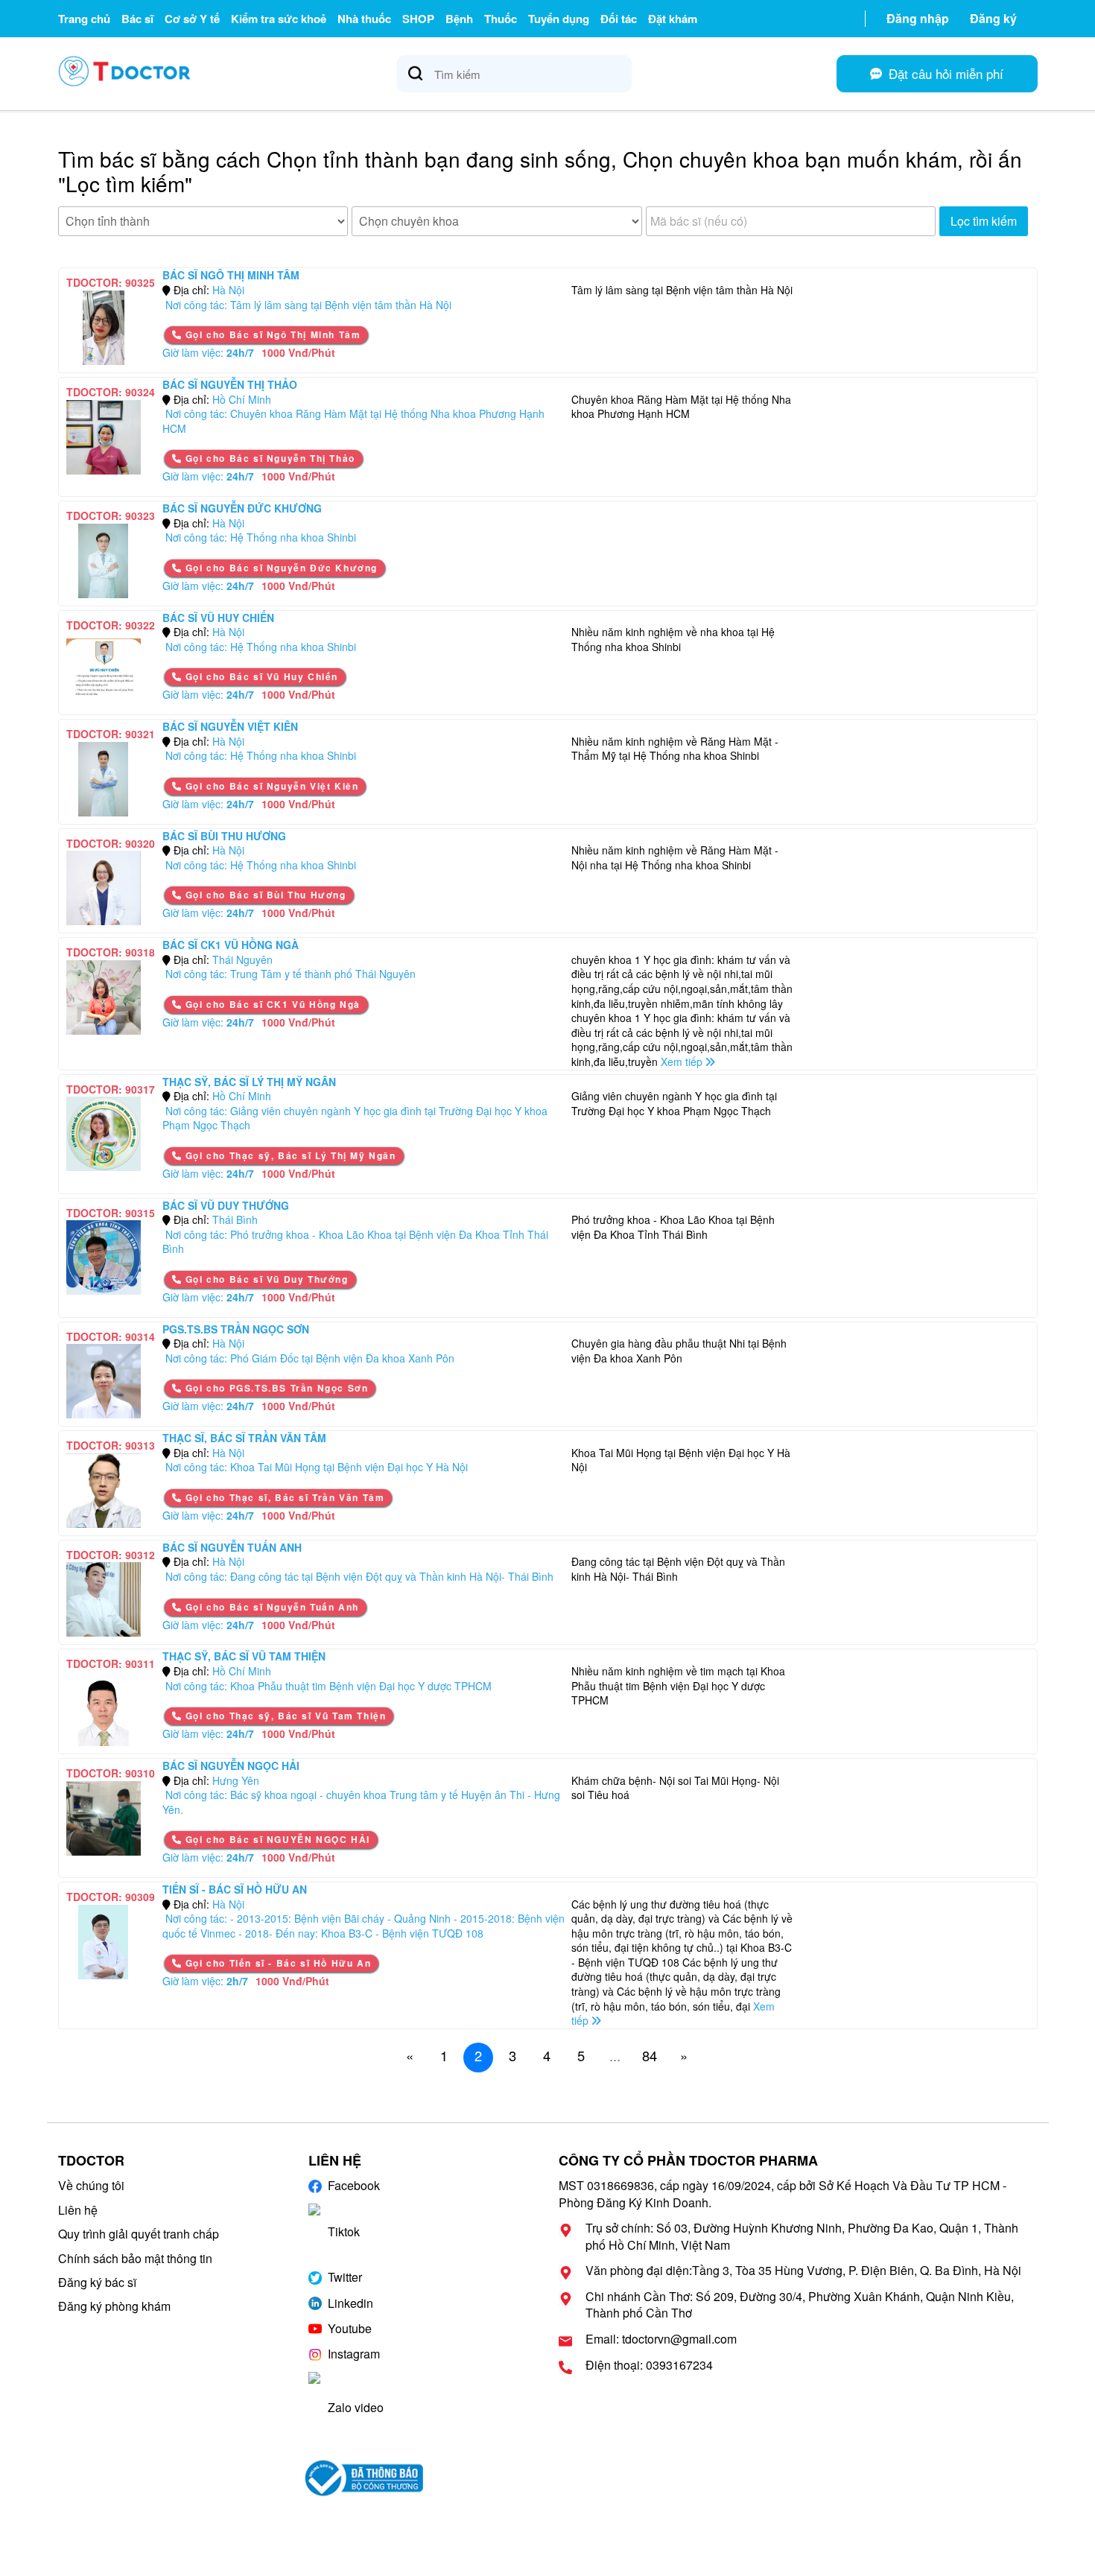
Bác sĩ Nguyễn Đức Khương (242, 508)
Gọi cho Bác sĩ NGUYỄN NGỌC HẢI (276, 1839)
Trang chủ (84, 19)
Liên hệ (78, 2210)
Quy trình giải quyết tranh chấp (139, 2234)
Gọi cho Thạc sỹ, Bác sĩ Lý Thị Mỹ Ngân (289, 1155)
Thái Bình (235, 1219)
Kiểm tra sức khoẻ (279, 19)
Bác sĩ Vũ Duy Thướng (226, 1205)
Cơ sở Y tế (192, 19)
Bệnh (459, 19)
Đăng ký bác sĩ (97, 2282)
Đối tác (619, 19)
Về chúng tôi (91, 2185)
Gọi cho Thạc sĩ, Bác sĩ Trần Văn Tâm (283, 1497)
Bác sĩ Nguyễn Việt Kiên (230, 726)
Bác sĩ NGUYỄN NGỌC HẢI (231, 1766)
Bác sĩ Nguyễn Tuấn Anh (232, 1547)
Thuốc (501, 19)
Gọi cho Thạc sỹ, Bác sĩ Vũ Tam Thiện (284, 1716)
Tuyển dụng (559, 19)
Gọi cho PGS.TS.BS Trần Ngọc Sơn (275, 1388)
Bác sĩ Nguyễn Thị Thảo (230, 384)
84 (650, 2055)
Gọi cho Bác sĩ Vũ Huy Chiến (260, 676)
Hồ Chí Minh (242, 399)
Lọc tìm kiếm (984, 221)
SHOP (418, 19)
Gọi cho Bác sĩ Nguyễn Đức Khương (280, 568)
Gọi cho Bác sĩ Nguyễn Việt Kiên (270, 786)
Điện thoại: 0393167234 (649, 2365)
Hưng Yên (236, 1780)
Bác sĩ (137, 19)
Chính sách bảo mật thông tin (135, 2258)
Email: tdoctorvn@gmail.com (661, 2339)
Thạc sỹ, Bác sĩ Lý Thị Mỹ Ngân (249, 1082)
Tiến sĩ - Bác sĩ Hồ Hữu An (235, 1889)
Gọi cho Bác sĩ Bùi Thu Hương (264, 895)
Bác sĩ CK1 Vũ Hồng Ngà (231, 945)
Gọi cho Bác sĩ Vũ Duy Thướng (265, 1279)
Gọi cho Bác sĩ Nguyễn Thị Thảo (269, 458)
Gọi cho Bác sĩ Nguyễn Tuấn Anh (270, 1607)
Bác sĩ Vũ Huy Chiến (218, 618)
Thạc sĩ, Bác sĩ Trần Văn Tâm (244, 1438)
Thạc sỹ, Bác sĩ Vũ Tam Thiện (244, 1656)
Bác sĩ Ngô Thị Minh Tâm (231, 275)
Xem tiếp (683, 1062)
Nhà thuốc (364, 19)
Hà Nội (228, 290)
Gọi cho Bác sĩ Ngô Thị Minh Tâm (271, 334)
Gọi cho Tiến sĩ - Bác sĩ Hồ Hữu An (276, 1963)
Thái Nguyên (242, 959)
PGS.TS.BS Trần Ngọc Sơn (236, 1329)
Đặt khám (673, 19)
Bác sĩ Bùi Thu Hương (224, 836)
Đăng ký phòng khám (114, 2306)
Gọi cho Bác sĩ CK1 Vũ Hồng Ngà (271, 1004)
